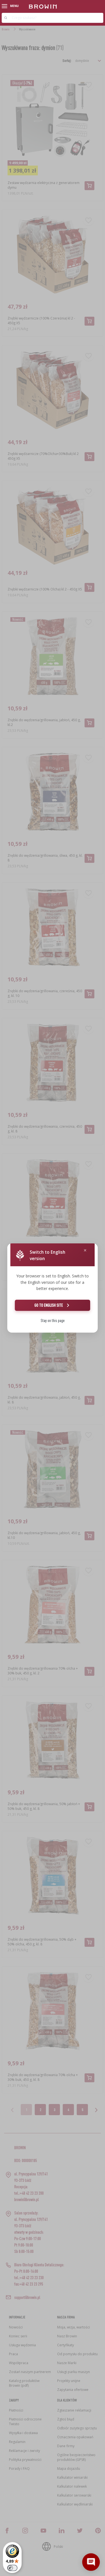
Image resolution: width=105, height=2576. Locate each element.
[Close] (85, 1251)
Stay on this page (53, 1320)
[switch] (12, 2568)
